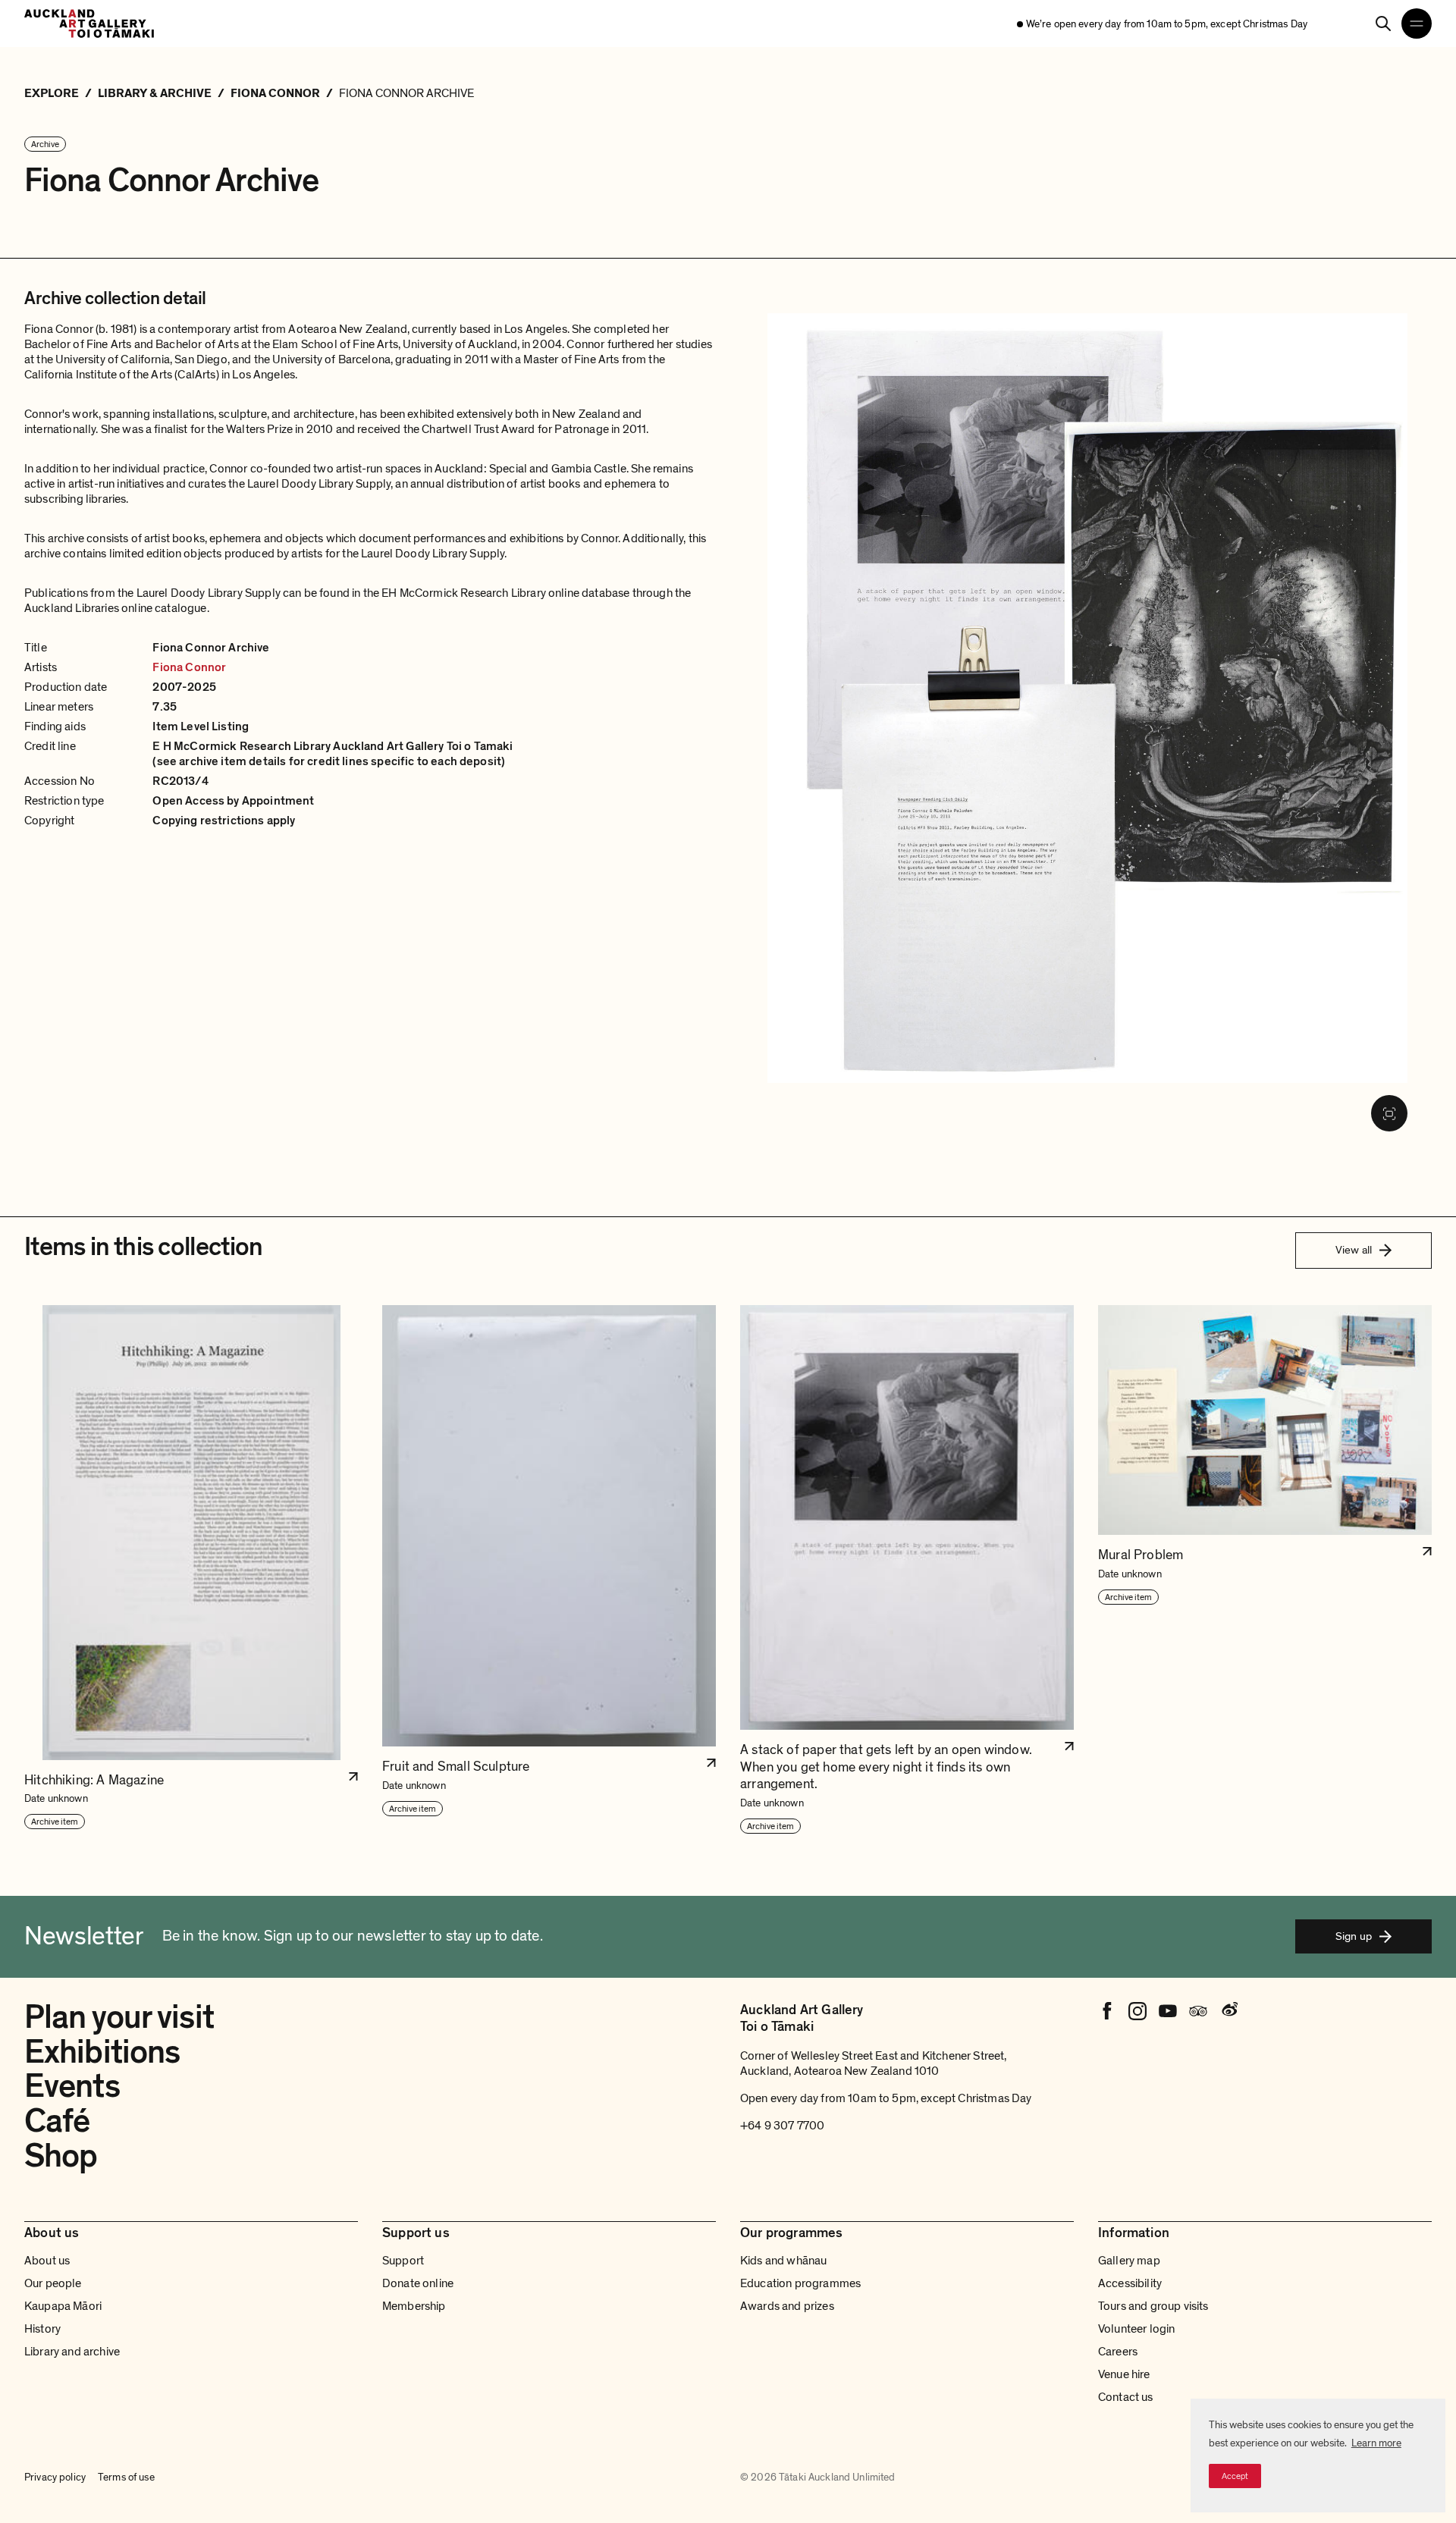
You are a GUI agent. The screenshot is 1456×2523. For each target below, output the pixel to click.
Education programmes (800, 2283)
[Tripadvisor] (1198, 2011)
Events (72, 2086)
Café (57, 2121)
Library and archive (72, 2352)
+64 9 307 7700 (782, 2126)
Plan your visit (119, 2017)
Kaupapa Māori (63, 2306)
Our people (53, 2283)
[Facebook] (1107, 2011)
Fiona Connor (189, 667)
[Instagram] (1137, 2011)
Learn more (1376, 2443)
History (42, 2329)
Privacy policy (55, 2477)
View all (1354, 1250)
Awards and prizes (787, 2306)
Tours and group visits (1153, 2306)
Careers (1118, 2352)
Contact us (1126, 2397)
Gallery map (1129, 2261)
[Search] (1383, 24)
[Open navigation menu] (1417, 24)
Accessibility (1130, 2283)
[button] (191, 1570)
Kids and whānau (783, 2261)
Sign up (1354, 1936)
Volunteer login (1136, 2329)
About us (47, 2261)
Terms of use (126, 2477)
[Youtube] (1168, 2011)
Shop (61, 2156)
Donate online (418, 2283)
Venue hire (1124, 2374)
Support (403, 2261)
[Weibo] (1228, 2011)
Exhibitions (102, 2052)
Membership (414, 2306)
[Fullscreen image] (1389, 1113)
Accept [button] (1235, 2476)
